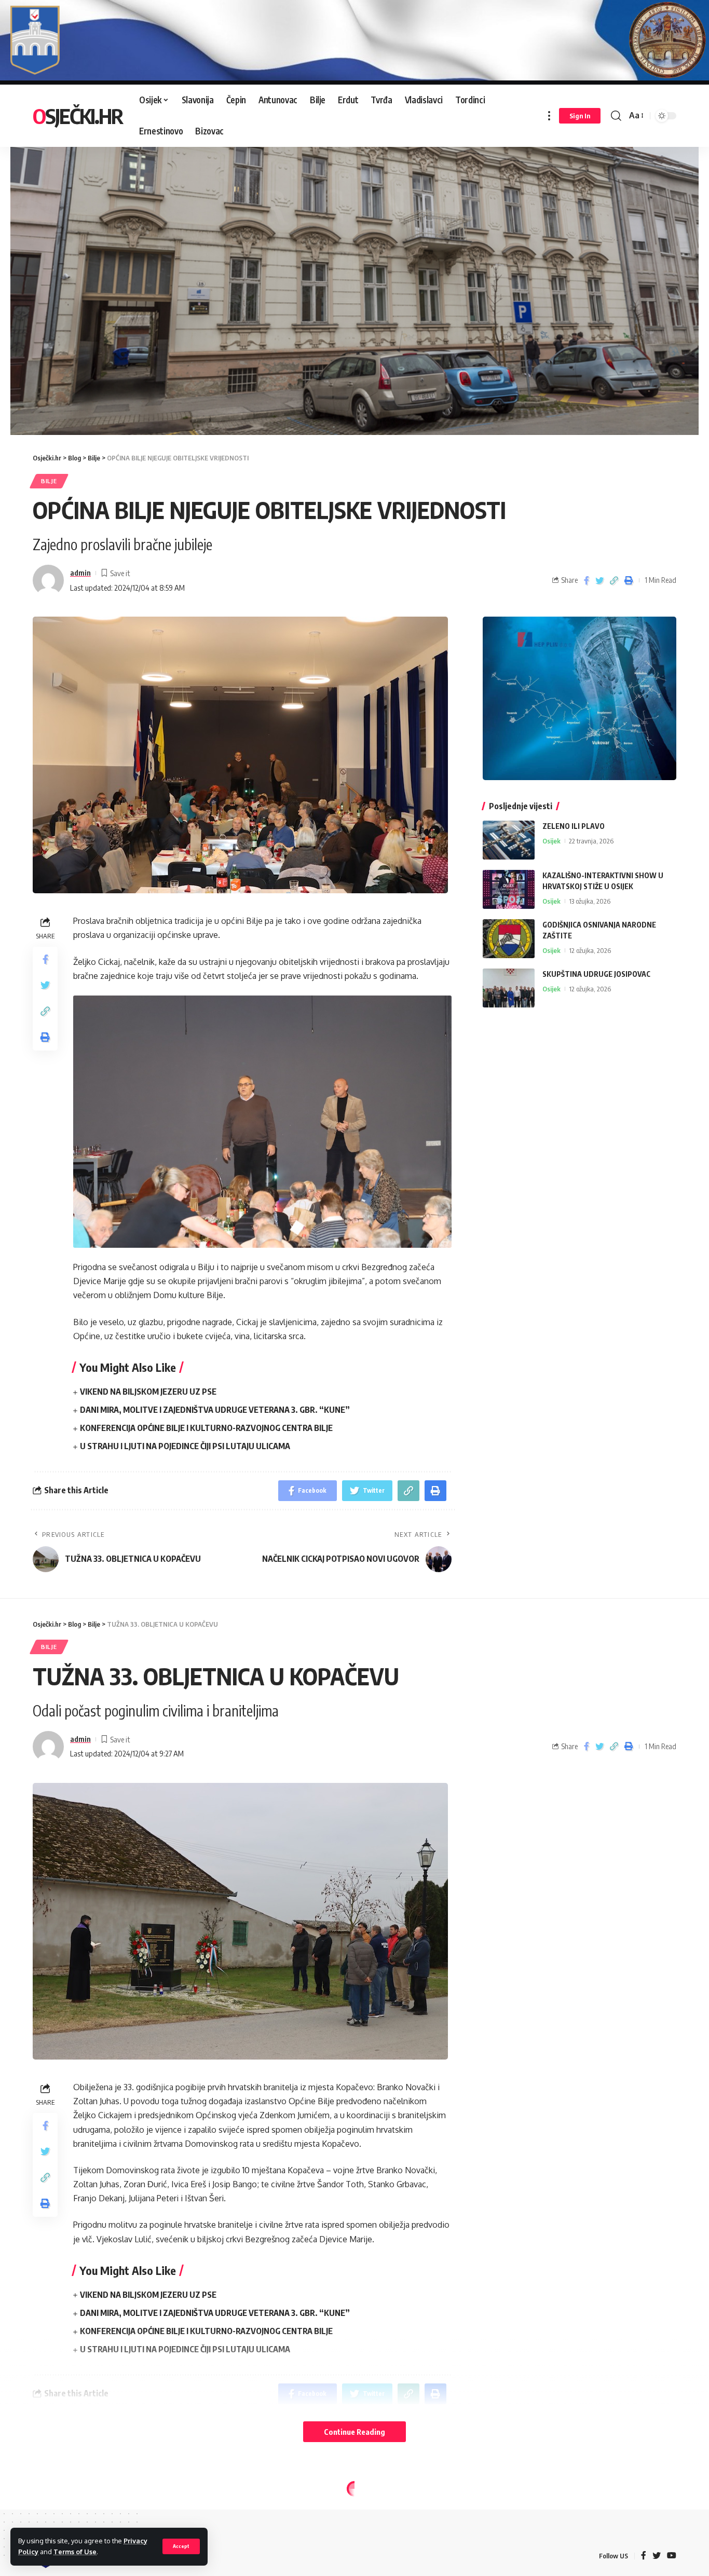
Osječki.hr (78, 116)
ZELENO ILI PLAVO (574, 826)
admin (80, 573)
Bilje (49, 481)
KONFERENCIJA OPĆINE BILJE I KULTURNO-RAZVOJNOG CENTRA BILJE (206, 1428)
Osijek (551, 841)
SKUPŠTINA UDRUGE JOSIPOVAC (596, 974)
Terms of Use (75, 2552)
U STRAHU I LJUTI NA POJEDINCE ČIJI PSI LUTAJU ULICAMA (185, 1446)
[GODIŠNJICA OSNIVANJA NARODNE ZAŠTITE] (509, 939)
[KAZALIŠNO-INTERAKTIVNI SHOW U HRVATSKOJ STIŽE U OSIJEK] (509, 889)
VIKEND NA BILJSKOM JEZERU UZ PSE (148, 1392)
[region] (354, 279)
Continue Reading (354, 2432)
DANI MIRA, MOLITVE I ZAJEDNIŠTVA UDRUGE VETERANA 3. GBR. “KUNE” (215, 1410)
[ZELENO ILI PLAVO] (509, 840)
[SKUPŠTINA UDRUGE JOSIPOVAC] (509, 988)
